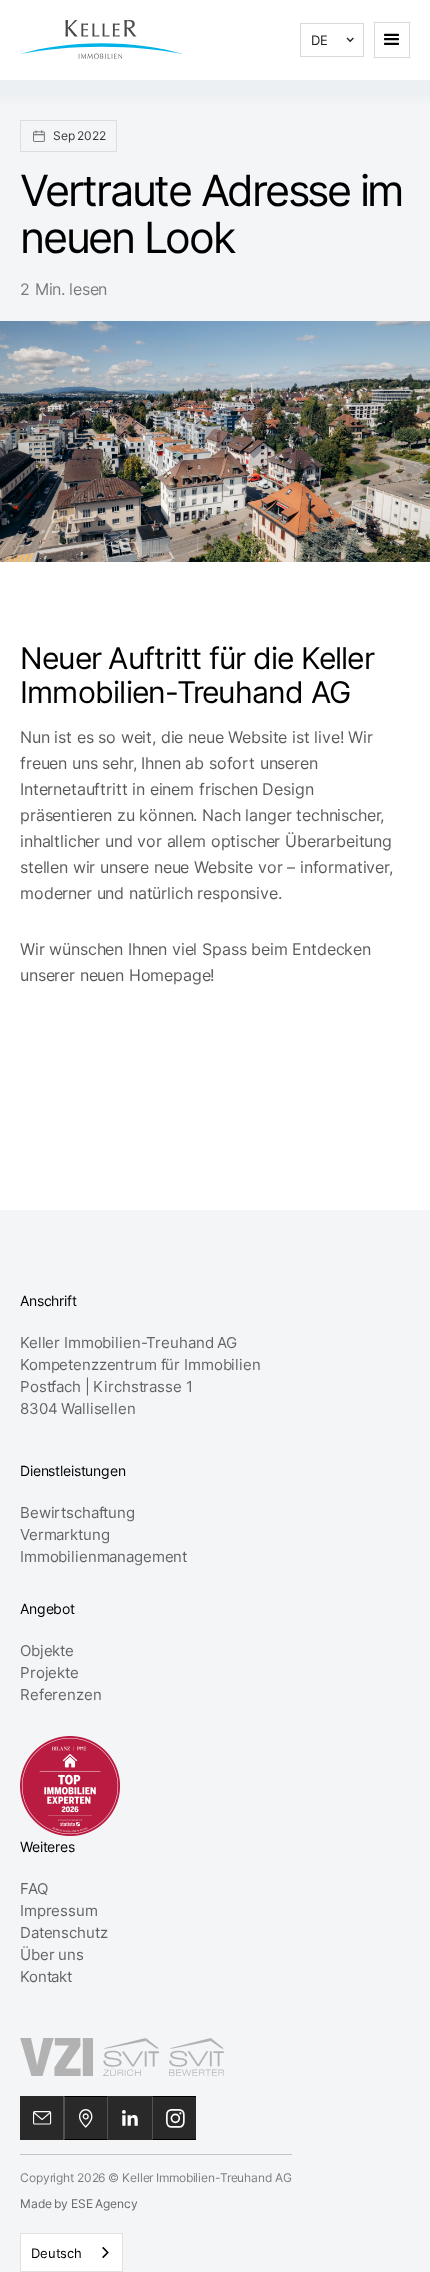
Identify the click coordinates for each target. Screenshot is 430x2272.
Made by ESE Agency (78, 2203)
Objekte (47, 1650)
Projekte (49, 1672)
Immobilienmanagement (103, 1556)
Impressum (59, 1910)
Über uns (52, 1954)
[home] (101, 40)
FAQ (34, 1888)
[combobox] (71, 2252)
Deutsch (56, 2253)
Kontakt (46, 1976)
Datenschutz (63, 1932)
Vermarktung (64, 1534)
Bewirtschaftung (77, 1512)
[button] (332, 40)
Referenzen (61, 1694)
